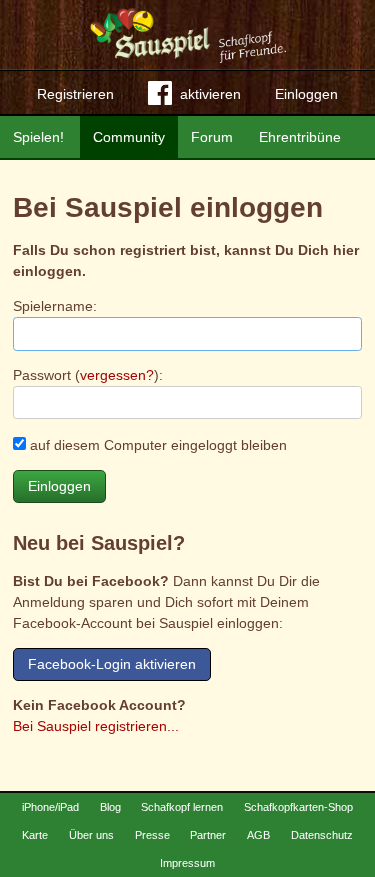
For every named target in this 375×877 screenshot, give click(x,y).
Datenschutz (322, 835)
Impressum (187, 863)
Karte (35, 835)
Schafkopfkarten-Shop (298, 807)
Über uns (91, 835)
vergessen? (117, 375)
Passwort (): (88, 375)
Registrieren (75, 94)
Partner (208, 835)
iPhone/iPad (50, 807)
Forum (212, 137)
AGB (258, 835)
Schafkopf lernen (182, 807)
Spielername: (55, 306)
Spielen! (38, 137)
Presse (152, 835)
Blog (110, 807)
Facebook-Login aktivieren (112, 664)
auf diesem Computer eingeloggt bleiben (156, 445)
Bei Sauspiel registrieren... (96, 726)
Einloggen (306, 94)
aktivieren (210, 94)
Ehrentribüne (300, 137)
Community (129, 137)
